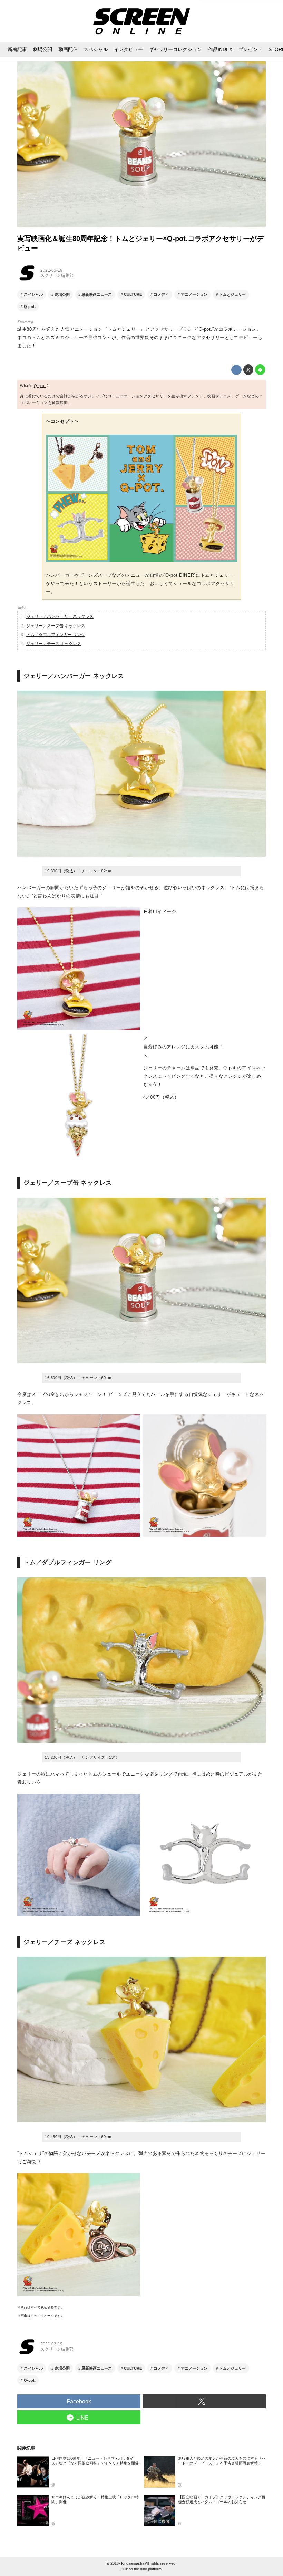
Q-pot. (40, 386)
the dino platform (148, 2569)
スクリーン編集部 (57, 275)
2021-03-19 (51, 270)
